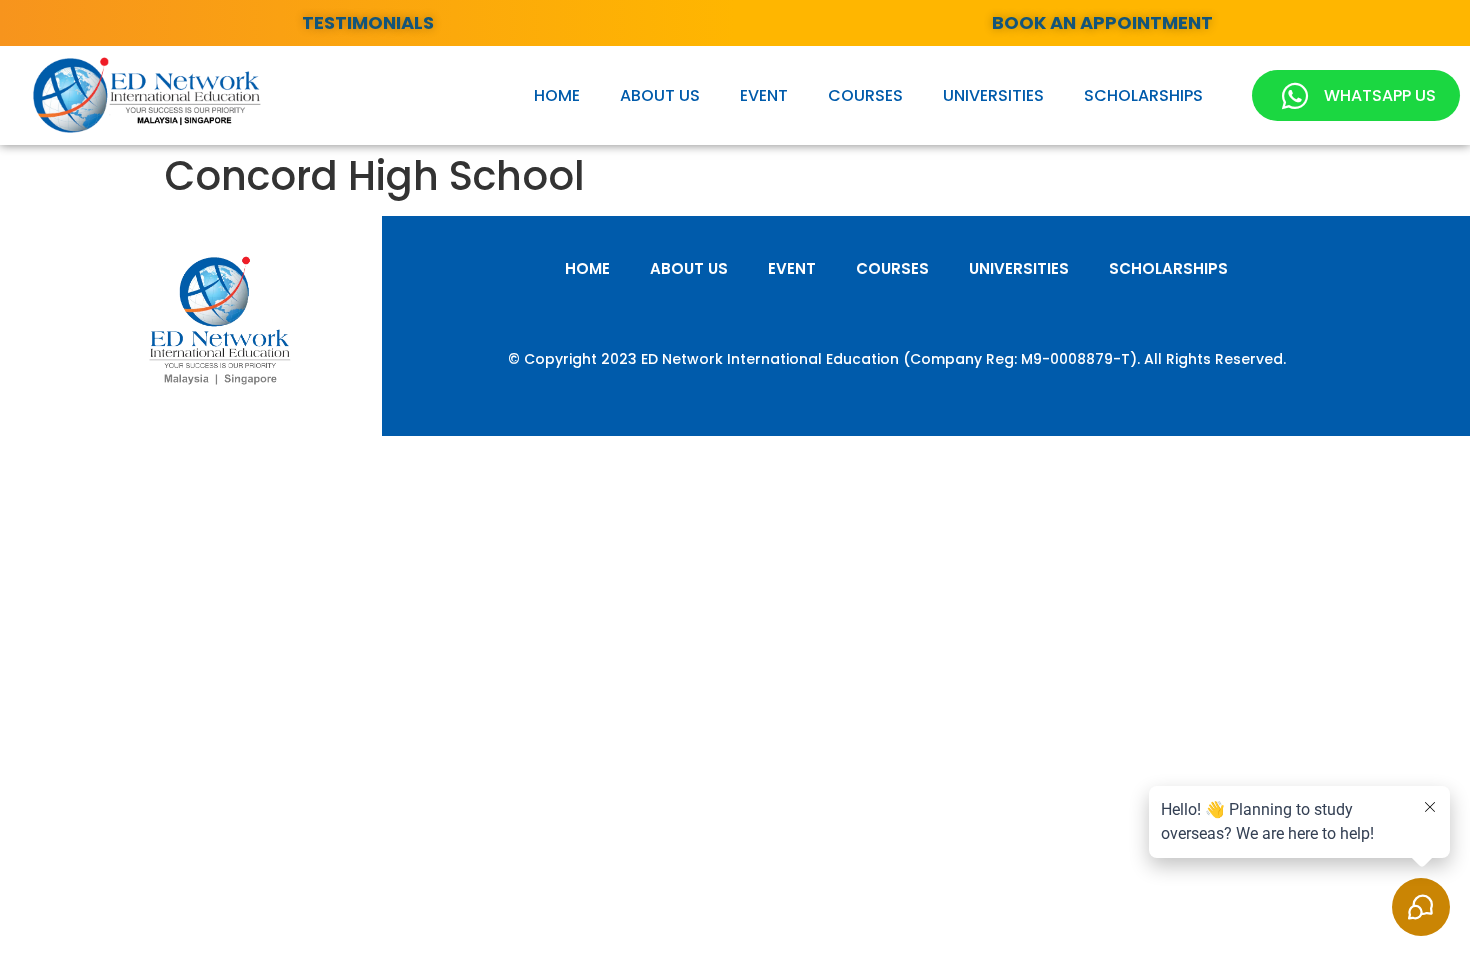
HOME (557, 95)
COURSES (865, 95)
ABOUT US (660, 95)
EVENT (764, 95)
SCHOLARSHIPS (1143, 95)
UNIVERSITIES (993, 95)
